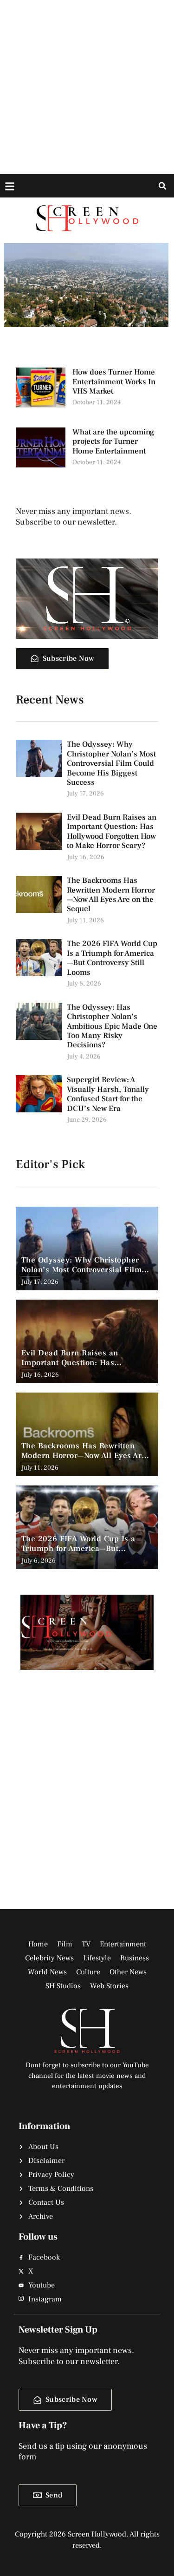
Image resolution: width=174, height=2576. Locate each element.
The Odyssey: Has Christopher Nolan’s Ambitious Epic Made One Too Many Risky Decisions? (112, 1026)
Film (65, 1944)
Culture (88, 1972)
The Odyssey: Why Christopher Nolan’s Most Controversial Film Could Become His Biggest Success (111, 763)
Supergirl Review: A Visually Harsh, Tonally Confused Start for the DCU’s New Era (108, 1094)
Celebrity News (49, 1958)
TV (86, 1944)
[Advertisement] (87, 87)
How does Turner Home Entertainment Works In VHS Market (114, 382)
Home (38, 1944)
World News (47, 1972)
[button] (162, 186)
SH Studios (63, 1986)
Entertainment (123, 1944)
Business (135, 1958)
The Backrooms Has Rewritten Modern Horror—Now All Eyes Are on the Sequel (111, 895)
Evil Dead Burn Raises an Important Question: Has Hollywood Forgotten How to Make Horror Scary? (112, 831)
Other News (128, 1972)
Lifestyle (97, 1958)
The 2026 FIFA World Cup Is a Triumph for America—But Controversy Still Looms (112, 958)
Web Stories (109, 1986)
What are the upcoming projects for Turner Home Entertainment (113, 442)
